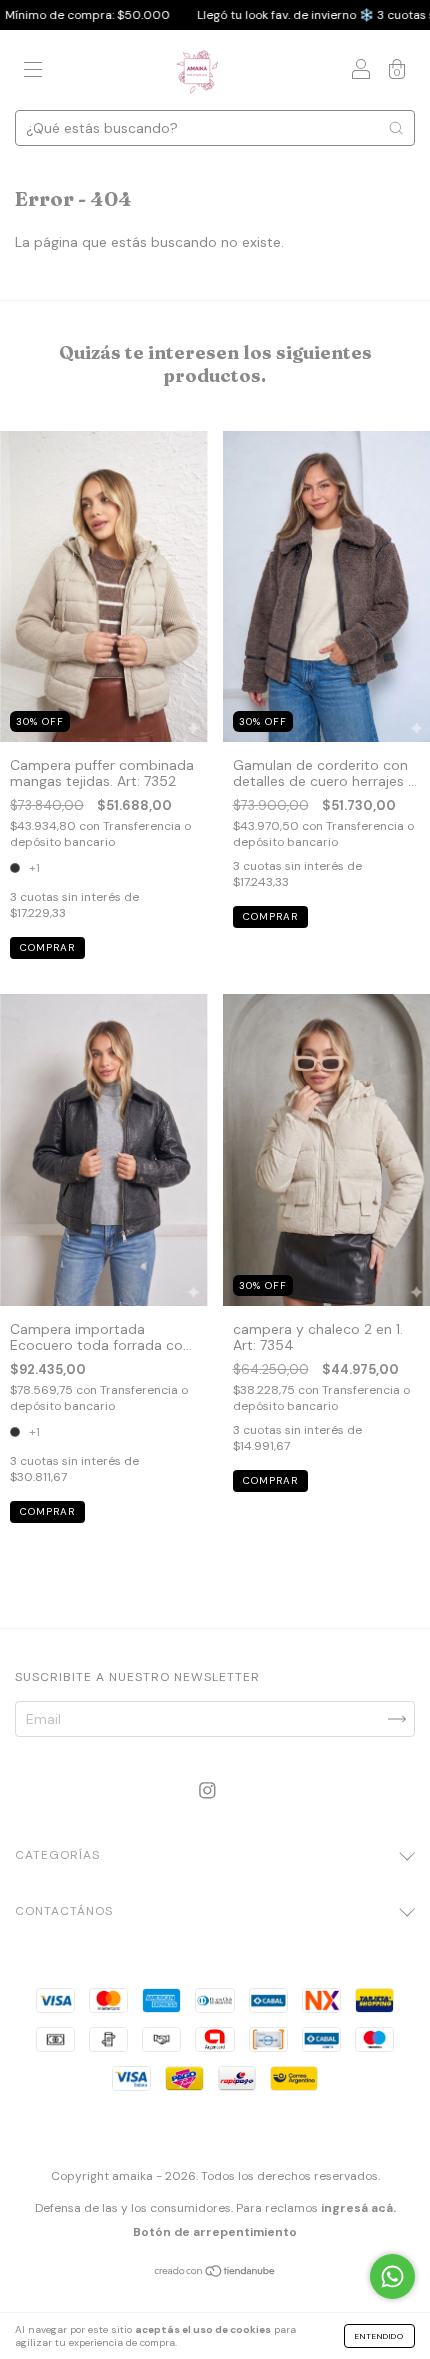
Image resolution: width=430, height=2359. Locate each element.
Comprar (47, 947)
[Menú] (33, 72)
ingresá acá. (358, 2208)
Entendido (379, 2336)
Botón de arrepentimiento (215, 2232)
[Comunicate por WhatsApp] (392, 2276)
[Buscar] (396, 128)
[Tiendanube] (215, 2273)
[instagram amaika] (207, 1790)
